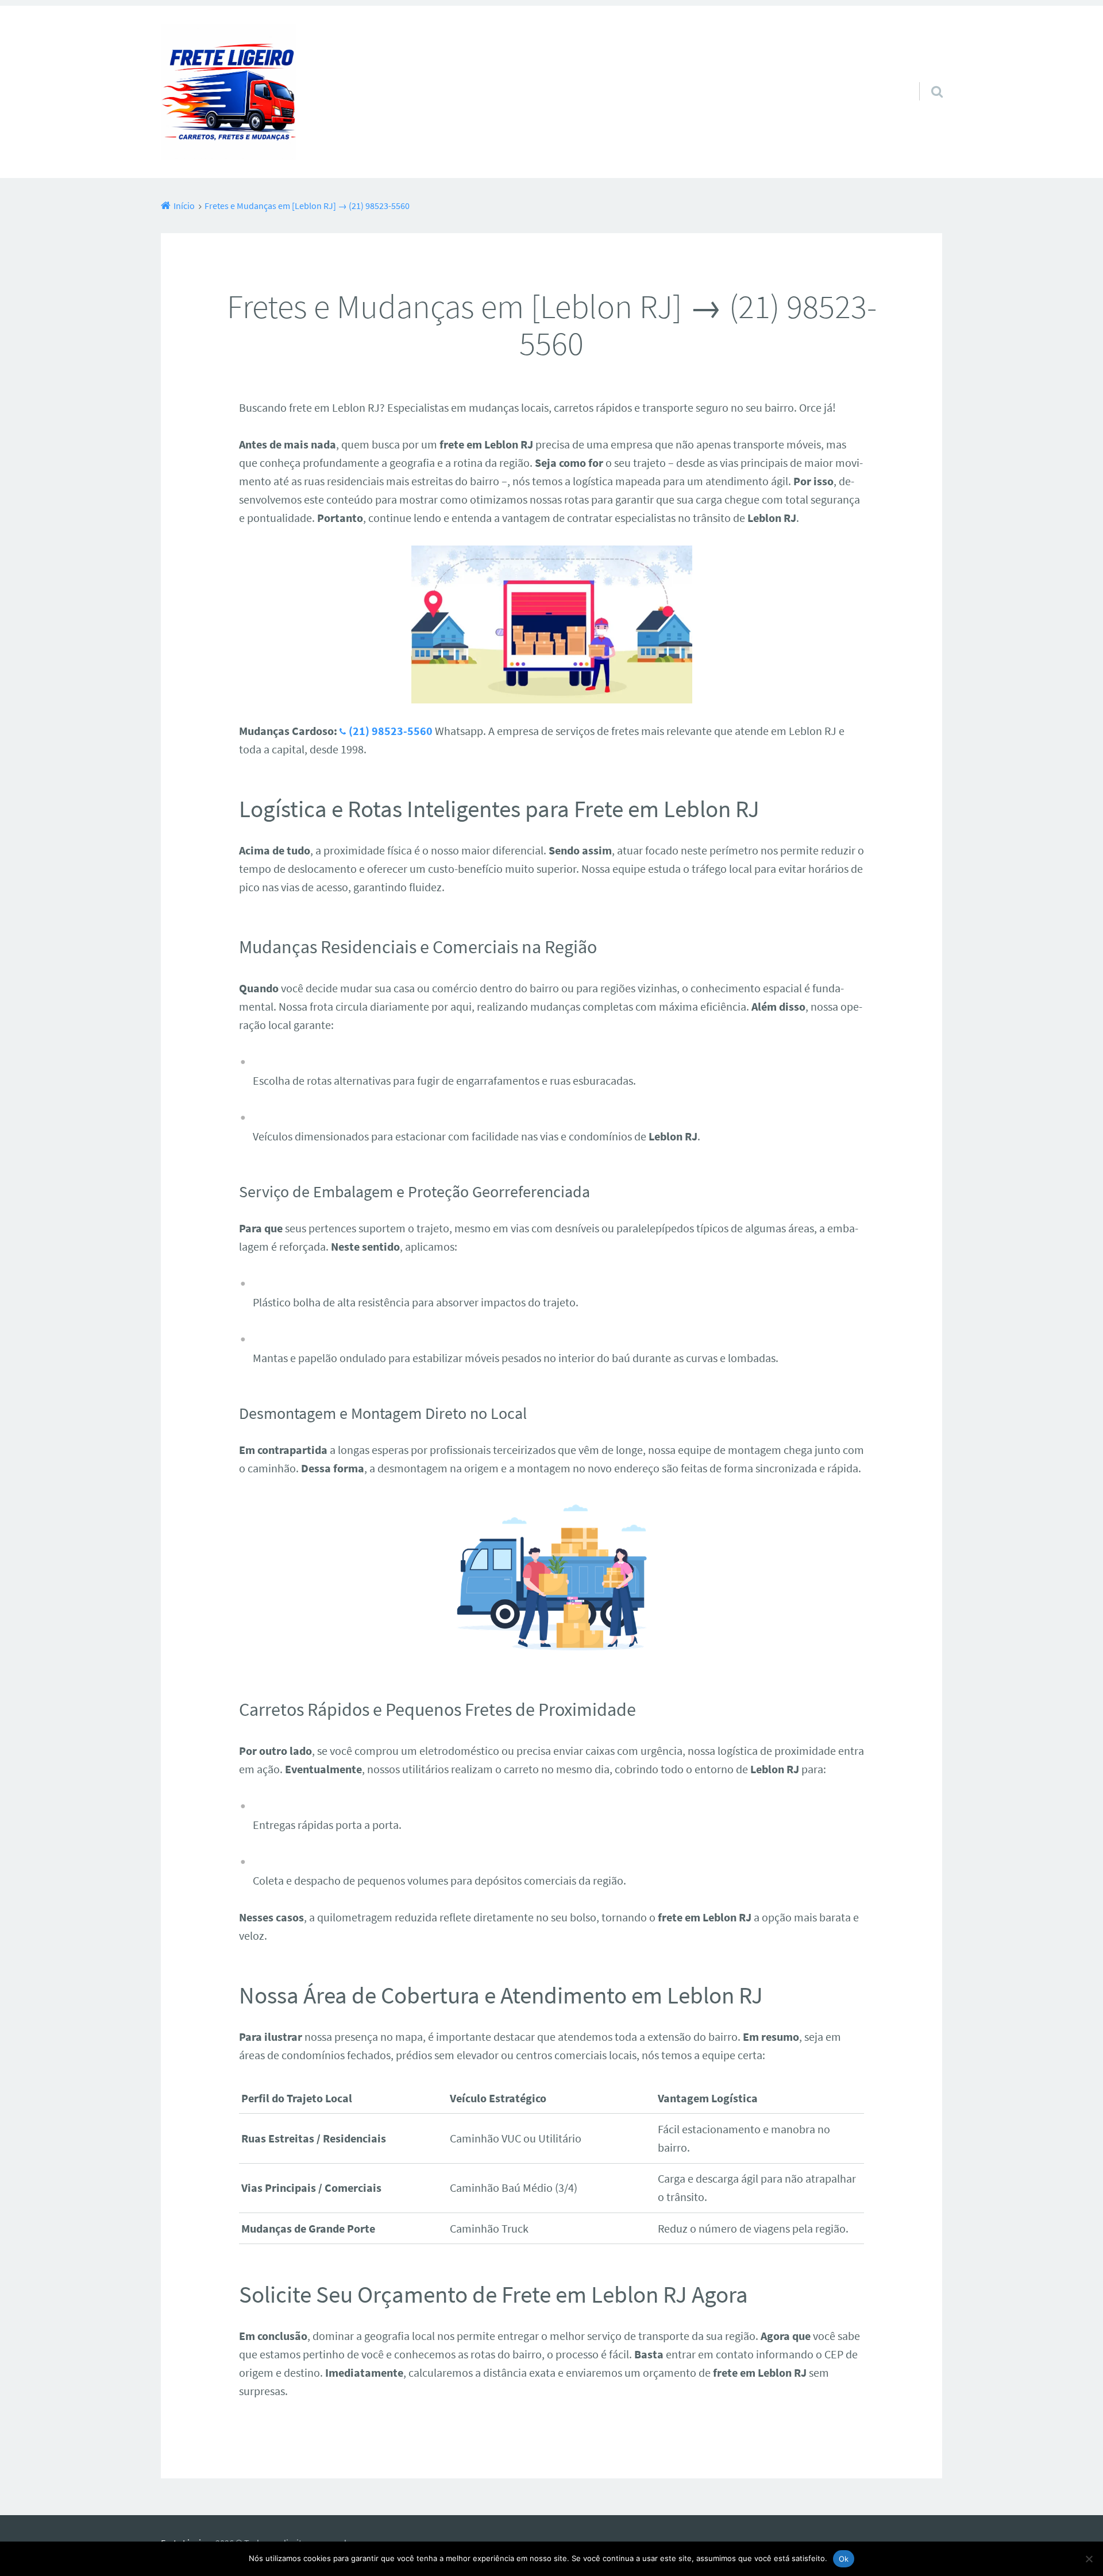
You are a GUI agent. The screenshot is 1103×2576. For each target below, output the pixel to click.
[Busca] (927, 77)
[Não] (1089, 2559)
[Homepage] (229, 92)
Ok (844, 2559)
